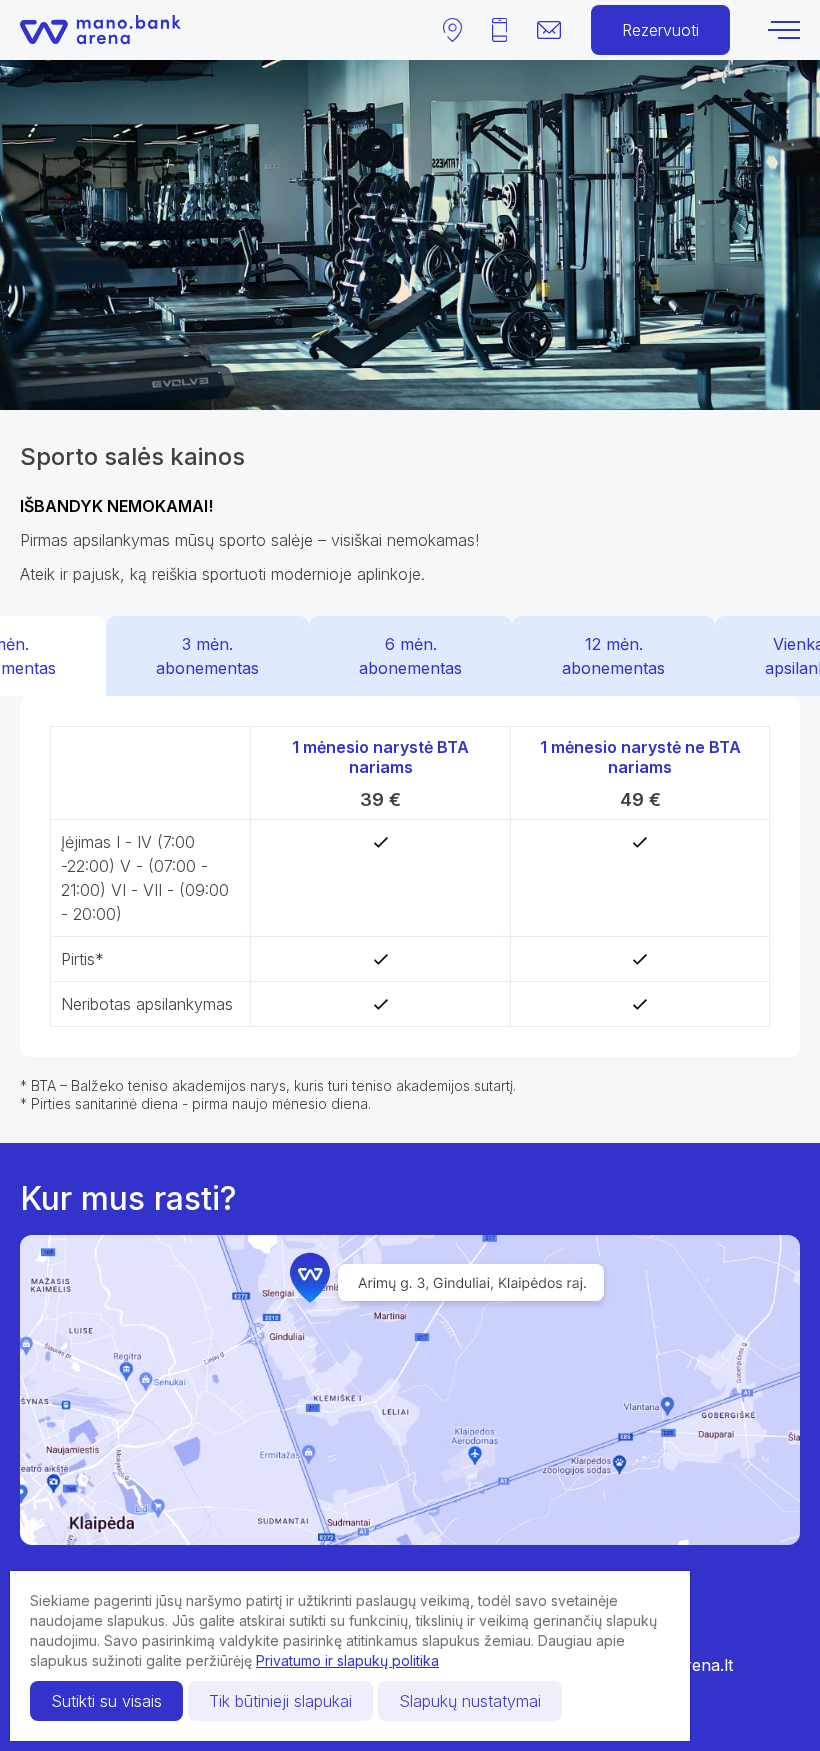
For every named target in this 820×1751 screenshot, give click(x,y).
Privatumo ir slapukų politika (347, 1660)
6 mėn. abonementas (410, 656)
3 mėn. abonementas (207, 656)
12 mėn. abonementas (613, 656)
